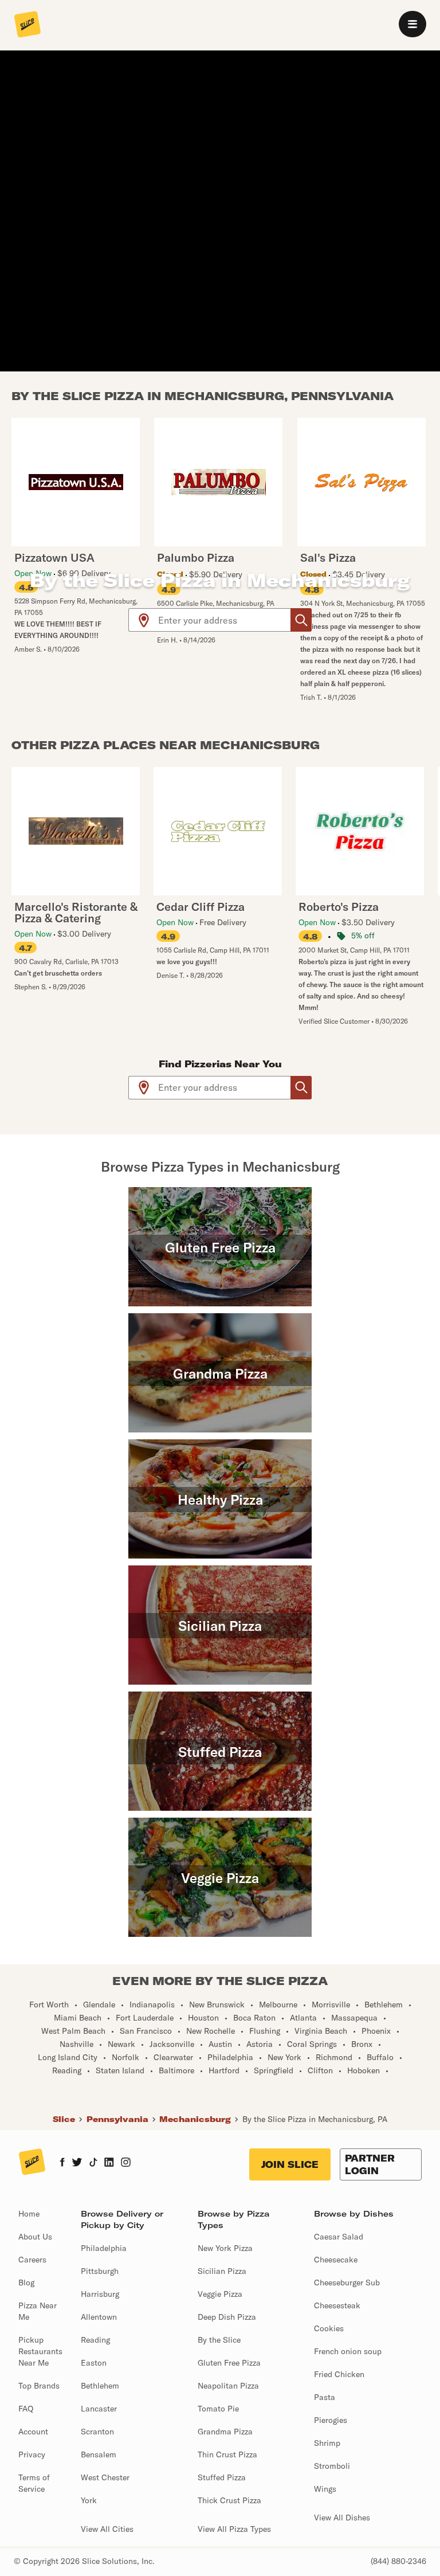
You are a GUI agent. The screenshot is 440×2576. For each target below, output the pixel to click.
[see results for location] (144, 620)
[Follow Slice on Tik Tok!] (93, 2163)
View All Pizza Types (234, 2529)
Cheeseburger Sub (347, 2283)
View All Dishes (342, 2518)
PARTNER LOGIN (370, 2164)
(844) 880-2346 (398, 2561)
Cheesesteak (337, 2305)
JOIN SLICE (290, 2164)
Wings (325, 2489)
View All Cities (107, 2529)
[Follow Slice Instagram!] (126, 2163)
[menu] (412, 24)
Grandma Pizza (225, 2432)
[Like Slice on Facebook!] (62, 2163)
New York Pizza (225, 2248)
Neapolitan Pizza (228, 2386)
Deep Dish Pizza (227, 2317)
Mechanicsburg (195, 2119)
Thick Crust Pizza (229, 2500)
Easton (94, 2363)
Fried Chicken (339, 2374)
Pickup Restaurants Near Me (40, 2351)
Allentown (99, 2317)
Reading (95, 2340)
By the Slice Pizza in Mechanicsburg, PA (315, 2119)
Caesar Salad (339, 2237)
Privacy (32, 2454)
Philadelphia (104, 2248)
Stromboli (332, 2466)
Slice (64, 2119)
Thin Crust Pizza (227, 2454)
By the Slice (219, 2340)
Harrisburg (100, 2294)
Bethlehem (100, 2386)
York (89, 2500)
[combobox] (225, 620)
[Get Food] (301, 620)
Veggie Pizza (220, 2294)
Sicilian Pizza (222, 2271)
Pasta (325, 2397)
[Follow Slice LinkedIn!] (109, 2163)
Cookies (329, 2328)
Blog (26, 2283)
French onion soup (348, 2351)
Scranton (97, 2432)
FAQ (26, 2409)
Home (29, 2214)
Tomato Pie (218, 2409)
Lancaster (99, 2409)
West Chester (105, 2477)
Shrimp (327, 2443)
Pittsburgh (100, 2271)
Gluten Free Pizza (229, 2363)
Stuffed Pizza (222, 2477)
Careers (32, 2260)
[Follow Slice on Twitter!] (77, 2163)
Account (33, 2432)
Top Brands (39, 2386)
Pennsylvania (117, 2119)
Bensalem (99, 2454)
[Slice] (27, 25)
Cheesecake (336, 2260)
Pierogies (331, 2420)
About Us (35, 2237)
